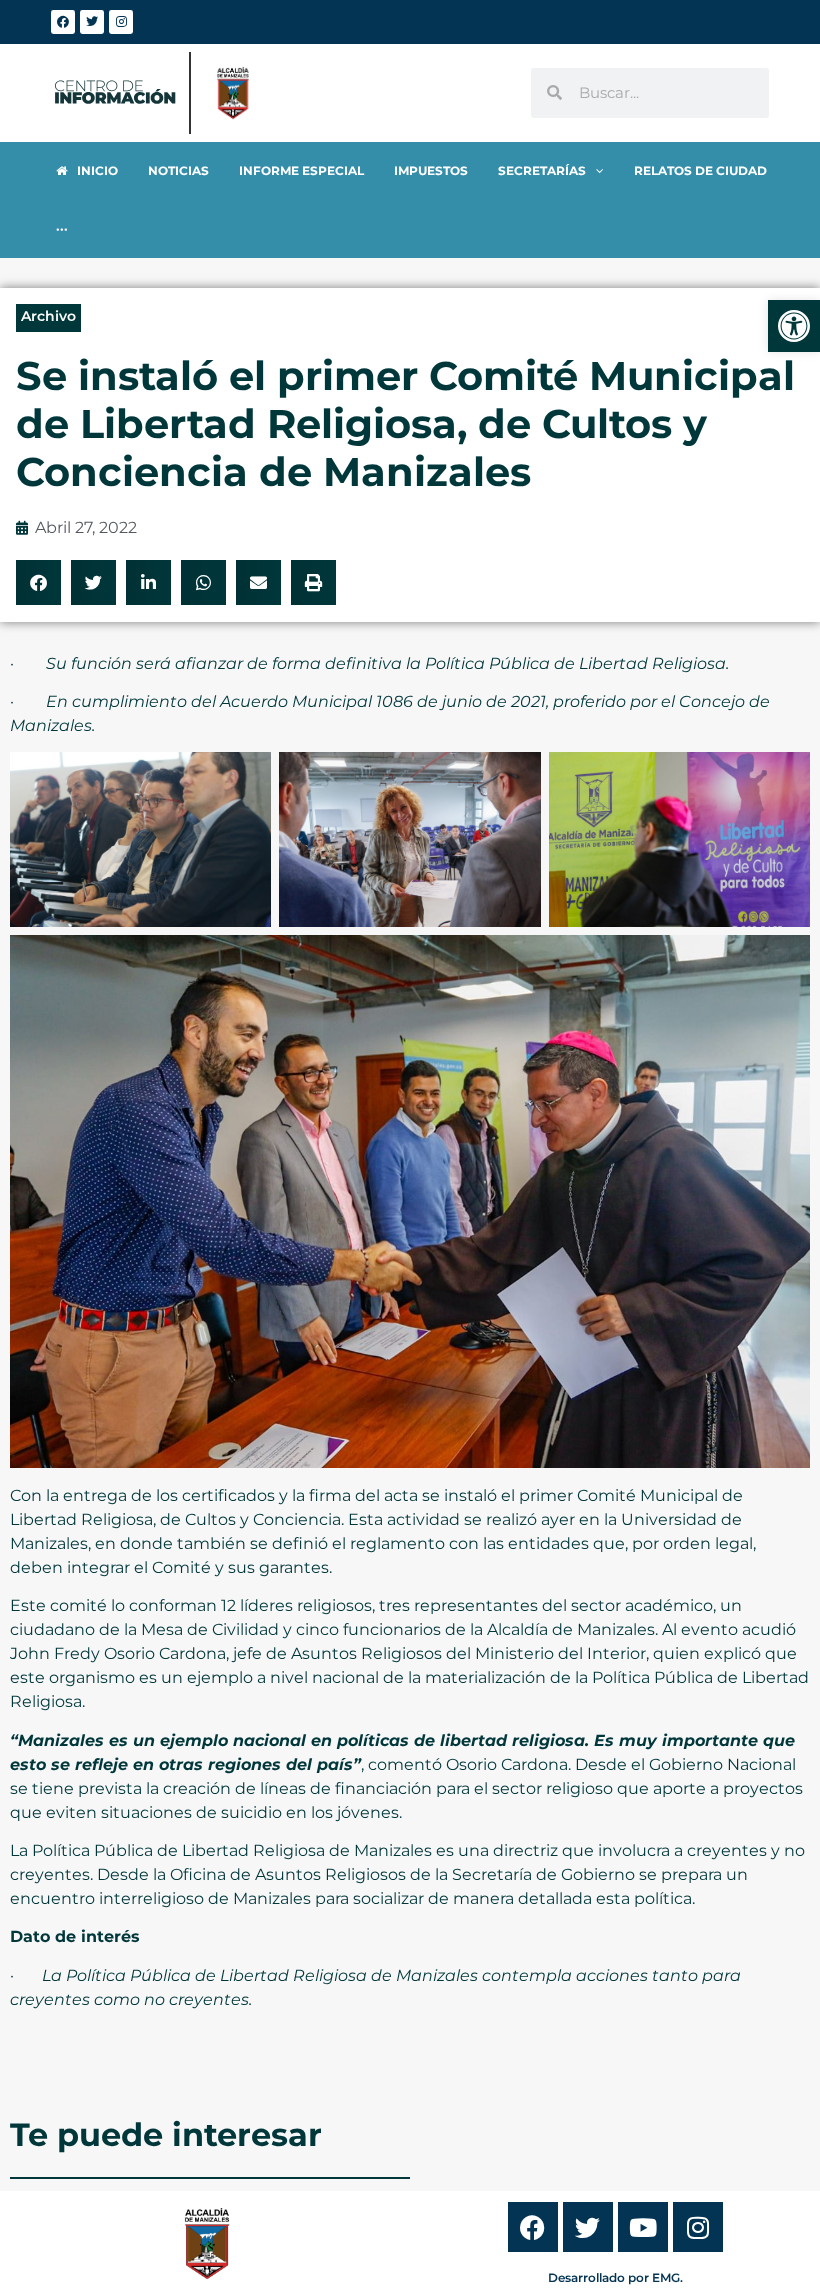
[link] (794, 326)
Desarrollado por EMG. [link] (615, 2277)
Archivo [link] (48, 316)
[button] (38, 582)
